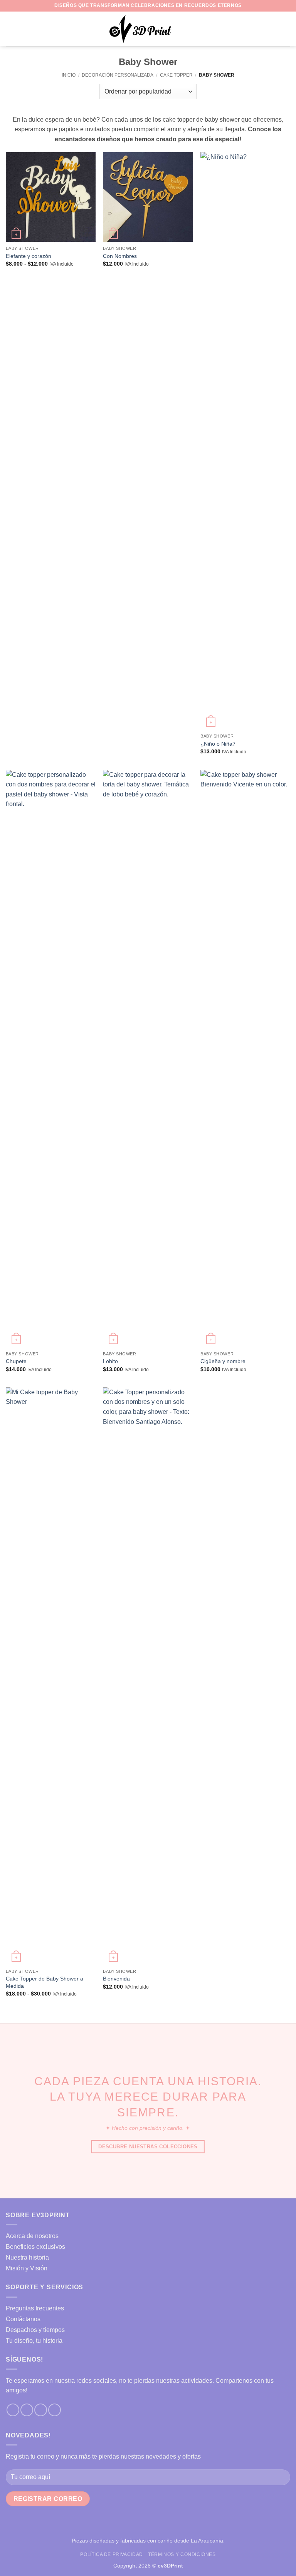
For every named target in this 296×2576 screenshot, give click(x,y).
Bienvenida (116, 1979)
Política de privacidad (111, 2554)
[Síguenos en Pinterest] (55, 2410)
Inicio (69, 75)
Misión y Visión (27, 2268)
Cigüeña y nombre (223, 1361)
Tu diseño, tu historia (34, 2341)
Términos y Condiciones (182, 2554)
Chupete (16, 1361)
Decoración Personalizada (118, 75)
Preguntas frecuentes (35, 2308)
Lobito (110, 1361)
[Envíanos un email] (41, 2410)
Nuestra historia (27, 2257)
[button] (10, 29)
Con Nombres (120, 256)
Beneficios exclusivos (35, 2247)
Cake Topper (176, 75)
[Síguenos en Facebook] (13, 2410)
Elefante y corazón (29, 256)
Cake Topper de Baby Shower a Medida (45, 1982)
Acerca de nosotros (32, 2236)
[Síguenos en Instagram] (27, 2410)
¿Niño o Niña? (218, 744)
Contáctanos (23, 2319)
